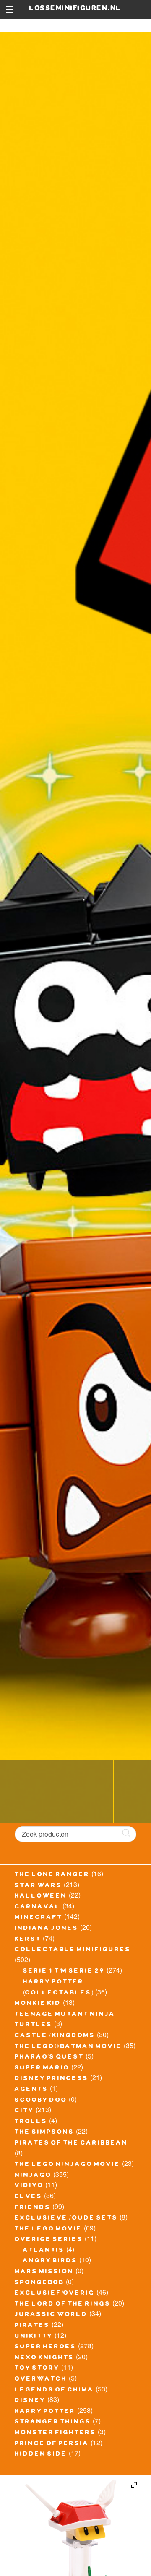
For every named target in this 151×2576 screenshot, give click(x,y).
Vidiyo (29, 2186)
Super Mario (42, 2069)
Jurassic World (51, 2315)
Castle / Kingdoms (55, 2036)
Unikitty (34, 2337)
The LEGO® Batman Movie (68, 2047)
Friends (33, 2208)
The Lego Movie (48, 2230)
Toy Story (37, 2369)
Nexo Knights (44, 2358)
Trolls (31, 2122)
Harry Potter (45, 2412)
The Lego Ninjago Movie (68, 2165)
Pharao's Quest (49, 2058)
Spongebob (39, 2283)
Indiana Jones (47, 1929)
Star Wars (38, 1886)
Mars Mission (44, 2272)
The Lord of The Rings (63, 2305)
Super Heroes (46, 2347)
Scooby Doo (41, 2101)
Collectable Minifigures (73, 1950)
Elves (29, 2197)
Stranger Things (53, 2423)
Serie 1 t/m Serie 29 (64, 1972)
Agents (31, 2090)
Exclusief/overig (55, 2294)
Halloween (41, 1897)
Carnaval (38, 1908)
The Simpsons (44, 2133)
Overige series (49, 2240)
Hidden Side (41, 2455)
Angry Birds (50, 2261)
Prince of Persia (52, 2444)
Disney (30, 2401)
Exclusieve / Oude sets (66, 2219)
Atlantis (44, 2251)
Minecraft (39, 1918)
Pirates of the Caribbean (71, 2144)
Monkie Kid (38, 2004)
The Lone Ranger (52, 1875)
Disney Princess (52, 2079)
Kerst (28, 1940)
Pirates (32, 2326)
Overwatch (41, 2380)
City (24, 2111)
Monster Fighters (55, 2433)
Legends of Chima (54, 2391)
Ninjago (33, 2176)
